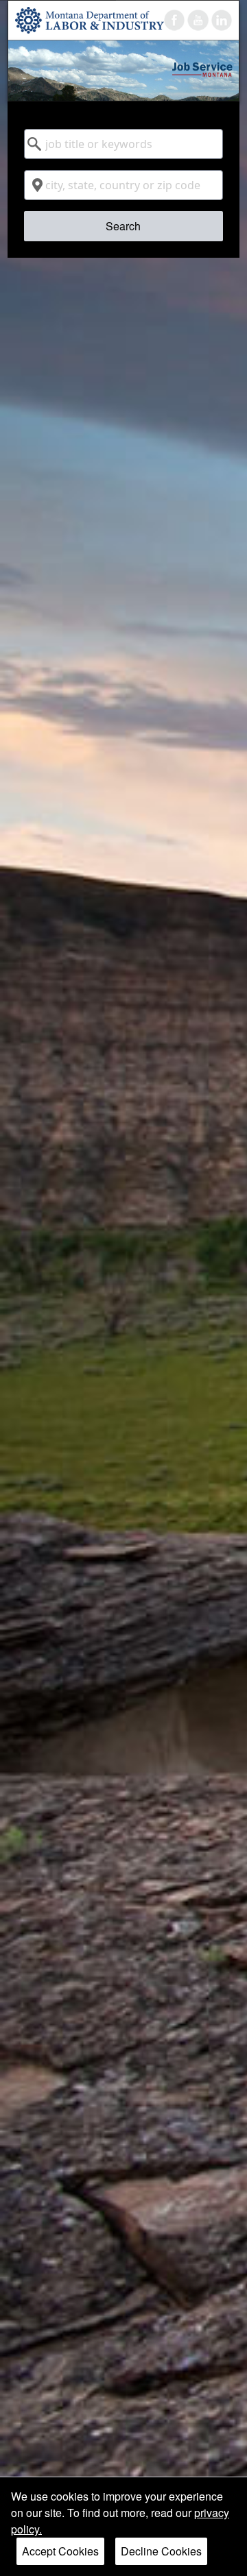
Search (123, 226)
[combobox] (123, 144)
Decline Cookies (161, 2551)
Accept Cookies (60, 2551)
